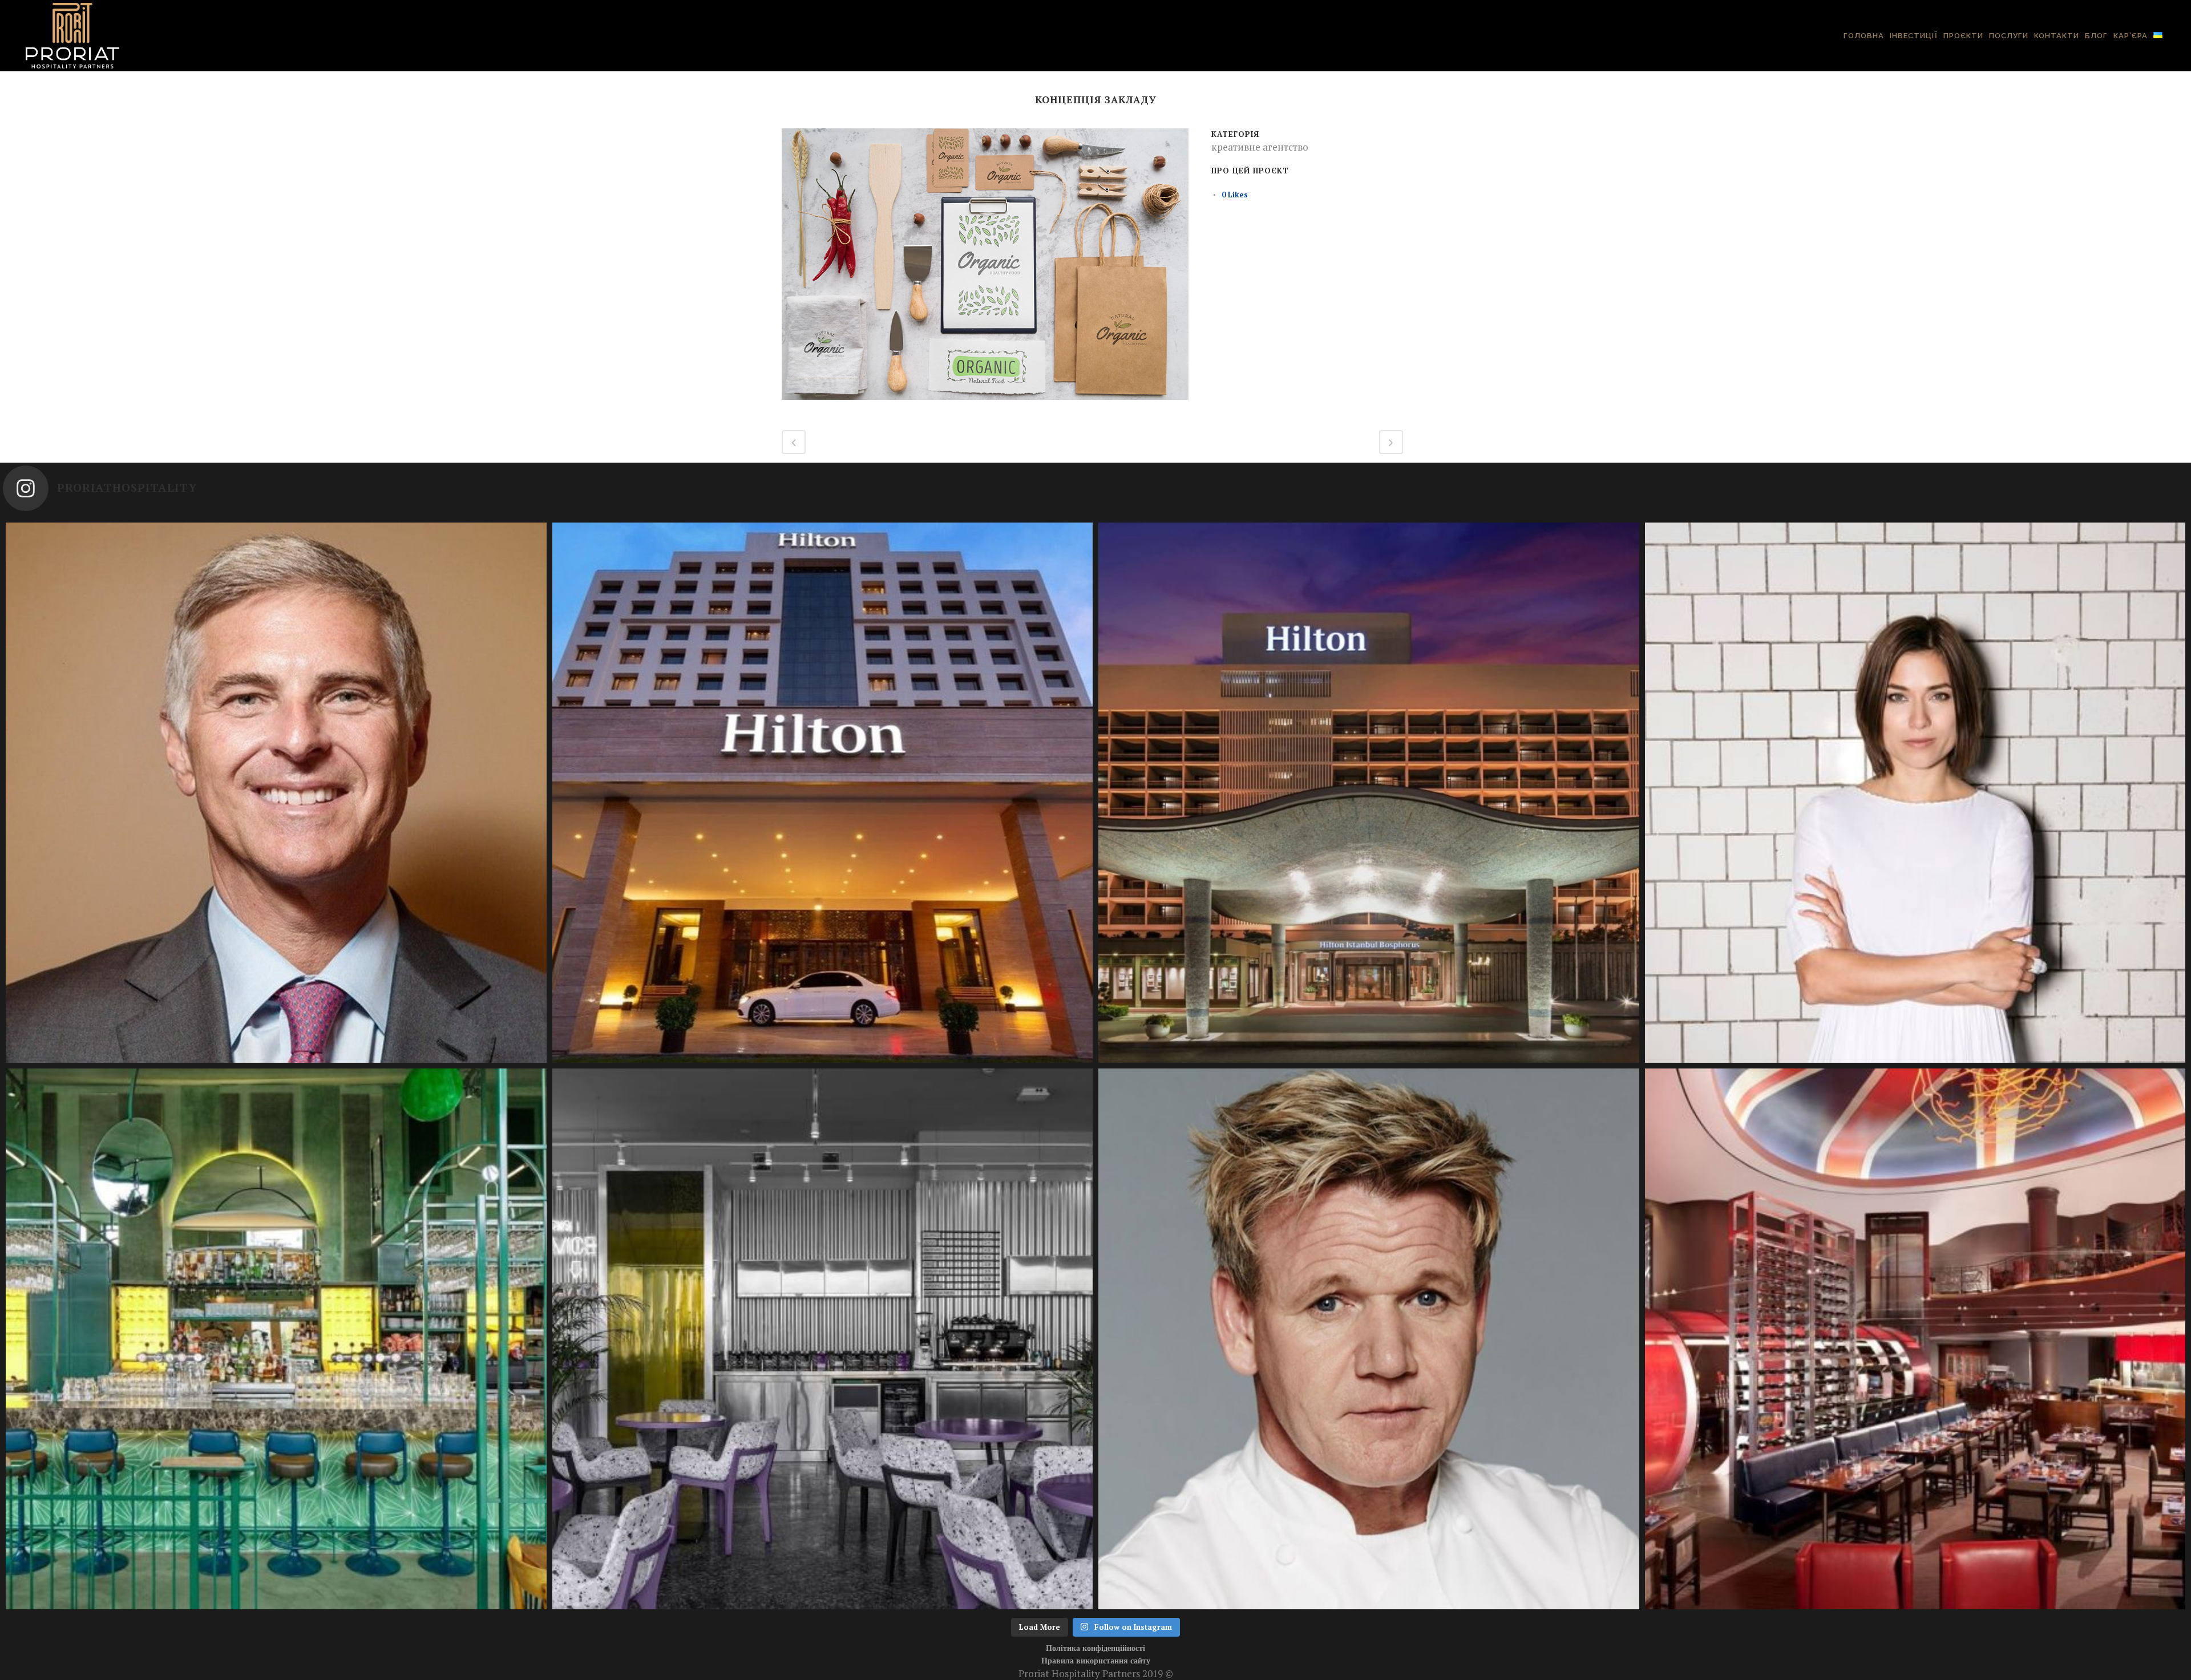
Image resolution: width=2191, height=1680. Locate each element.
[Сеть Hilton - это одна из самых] (823, 793)
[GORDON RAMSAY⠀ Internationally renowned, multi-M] (1369, 1339)
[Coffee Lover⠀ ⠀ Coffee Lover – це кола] (823, 1339)
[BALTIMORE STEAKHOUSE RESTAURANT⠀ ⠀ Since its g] (1915, 1339)
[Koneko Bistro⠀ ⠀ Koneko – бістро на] (276, 1339)
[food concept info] (985, 406)
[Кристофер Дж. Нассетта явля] (276, 793)
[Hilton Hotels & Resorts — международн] (1369, 793)
